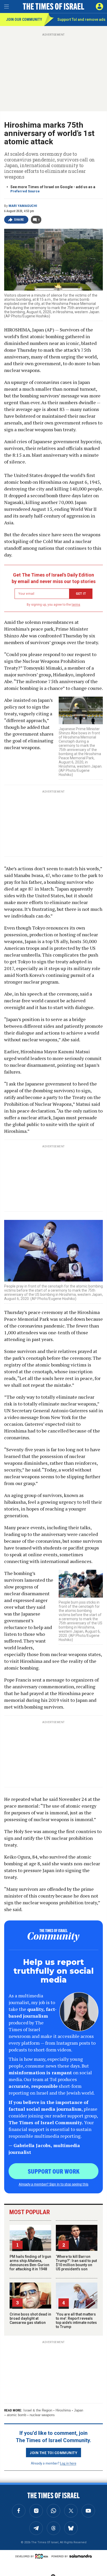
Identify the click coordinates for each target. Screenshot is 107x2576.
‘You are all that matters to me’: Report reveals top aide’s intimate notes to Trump (76, 2320)
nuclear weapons (42, 2415)
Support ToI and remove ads (81, 19)
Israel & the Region (38, 2410)
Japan (79, 2410)
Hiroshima (63, 2410)
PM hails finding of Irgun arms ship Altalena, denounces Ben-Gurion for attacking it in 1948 (30, 2263)
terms (76, 605)
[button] (99, 6)
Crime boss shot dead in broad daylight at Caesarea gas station (30, 2318)
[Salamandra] (81, 2556)
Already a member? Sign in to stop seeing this (53, 2184)
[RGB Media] (43, 2556)
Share (19, 220)
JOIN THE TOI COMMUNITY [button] (53, 2453)
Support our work (54, 2171)
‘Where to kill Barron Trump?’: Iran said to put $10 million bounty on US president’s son (76, 2263)
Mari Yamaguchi (23, 206)
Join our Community (24, 19)
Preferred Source (25, 191)
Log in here (68, 2463)
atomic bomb (16, 2415)
